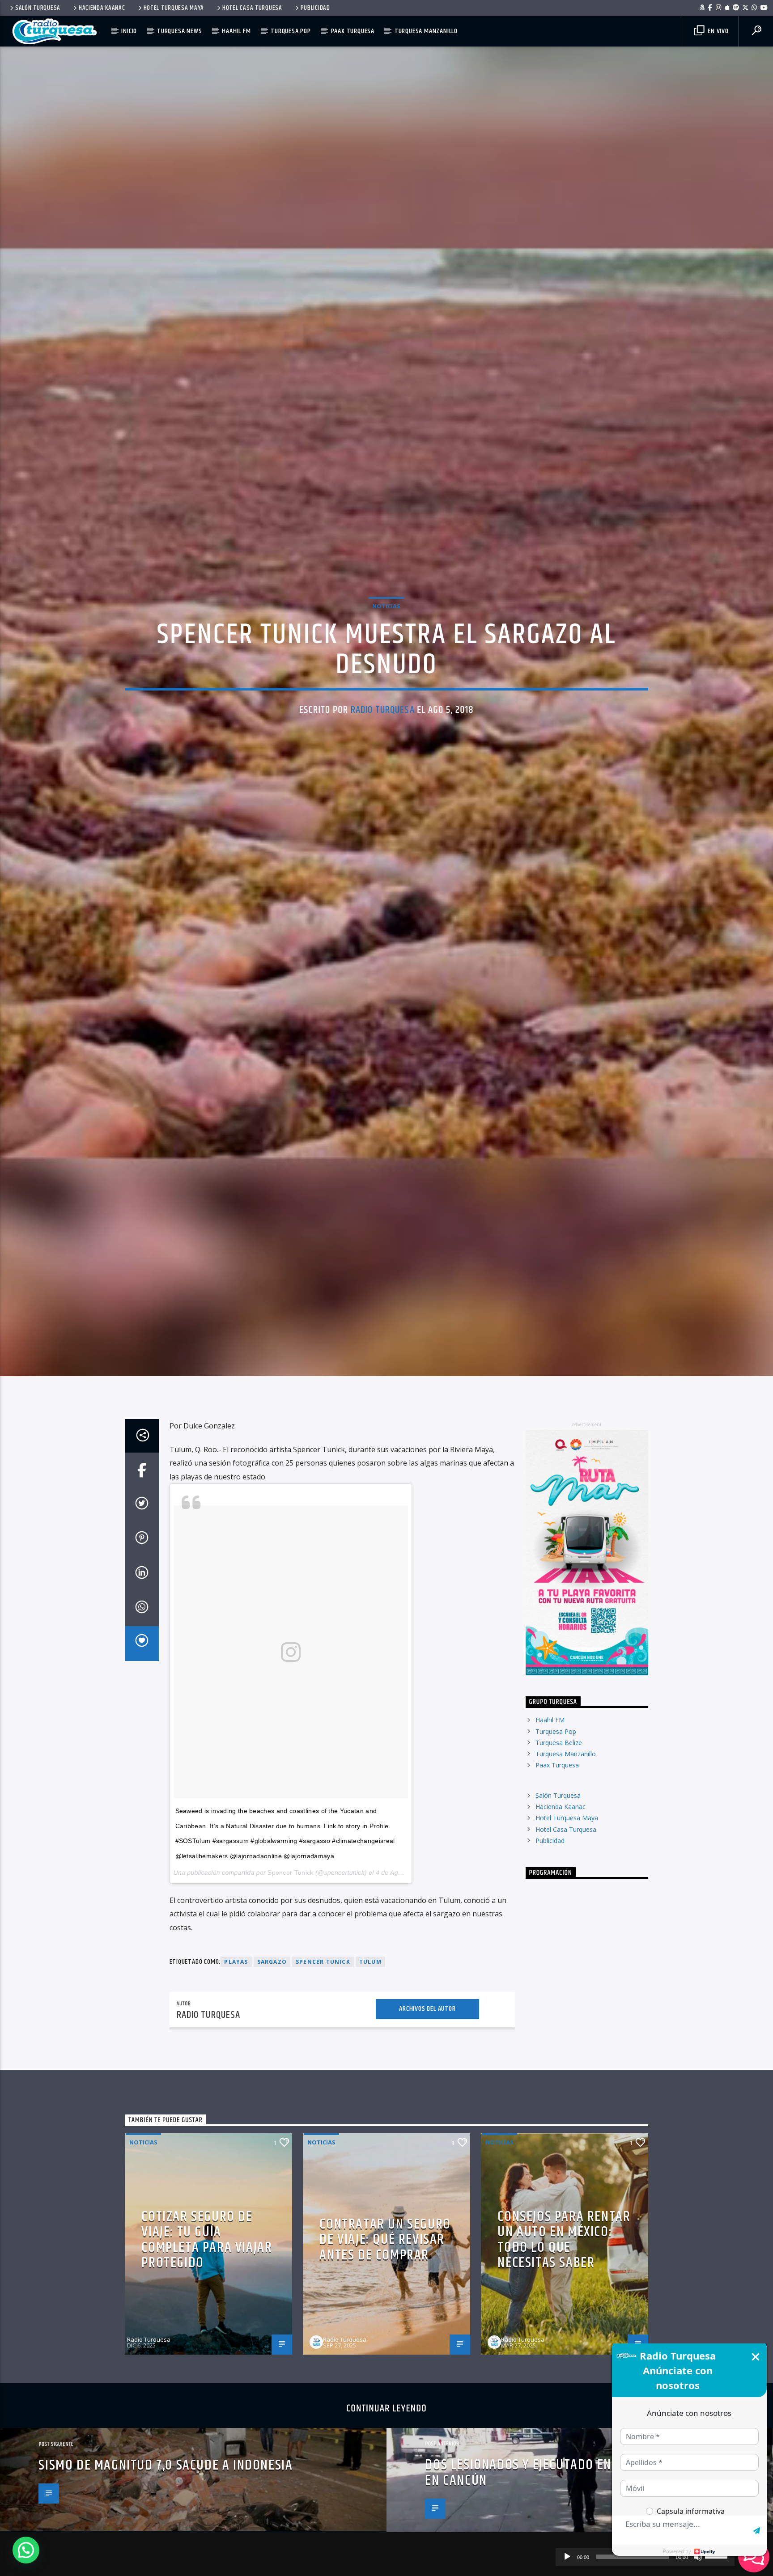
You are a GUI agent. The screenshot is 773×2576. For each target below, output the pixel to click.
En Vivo (717, 31)
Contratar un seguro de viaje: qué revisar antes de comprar (385, 2352)
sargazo (272, 2074)
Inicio (129, 31)
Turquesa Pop (291, 31)
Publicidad (315, 8)
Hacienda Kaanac (102, 8)
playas (236, 2074)
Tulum (370, 2074)
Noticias (386, 657)
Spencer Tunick (290, 1985)
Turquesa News (179, 31)
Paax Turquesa (353, 31)
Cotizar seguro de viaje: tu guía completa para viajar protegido (207, 2352)
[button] (26, 2550)
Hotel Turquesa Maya (174, 8)
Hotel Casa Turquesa (252, 8)
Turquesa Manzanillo (426, 31)
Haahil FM (236, 31)
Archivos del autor (427, 2121)
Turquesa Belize (559, 1854)
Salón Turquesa (38, 8)
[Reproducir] (567, 2557)
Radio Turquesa (383, 761)
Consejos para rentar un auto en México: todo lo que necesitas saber (564, 2352)
